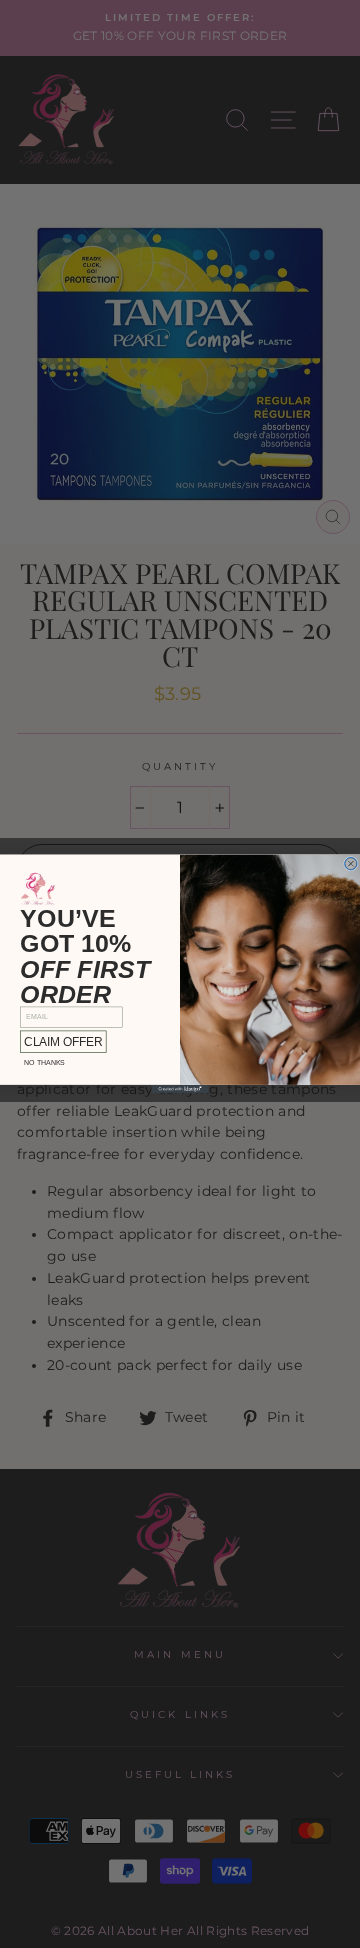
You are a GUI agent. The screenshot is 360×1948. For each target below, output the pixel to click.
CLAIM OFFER (63, 1041)
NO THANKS (44, 1063)
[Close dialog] (351, 863)
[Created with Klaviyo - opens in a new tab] (180, 1089)
